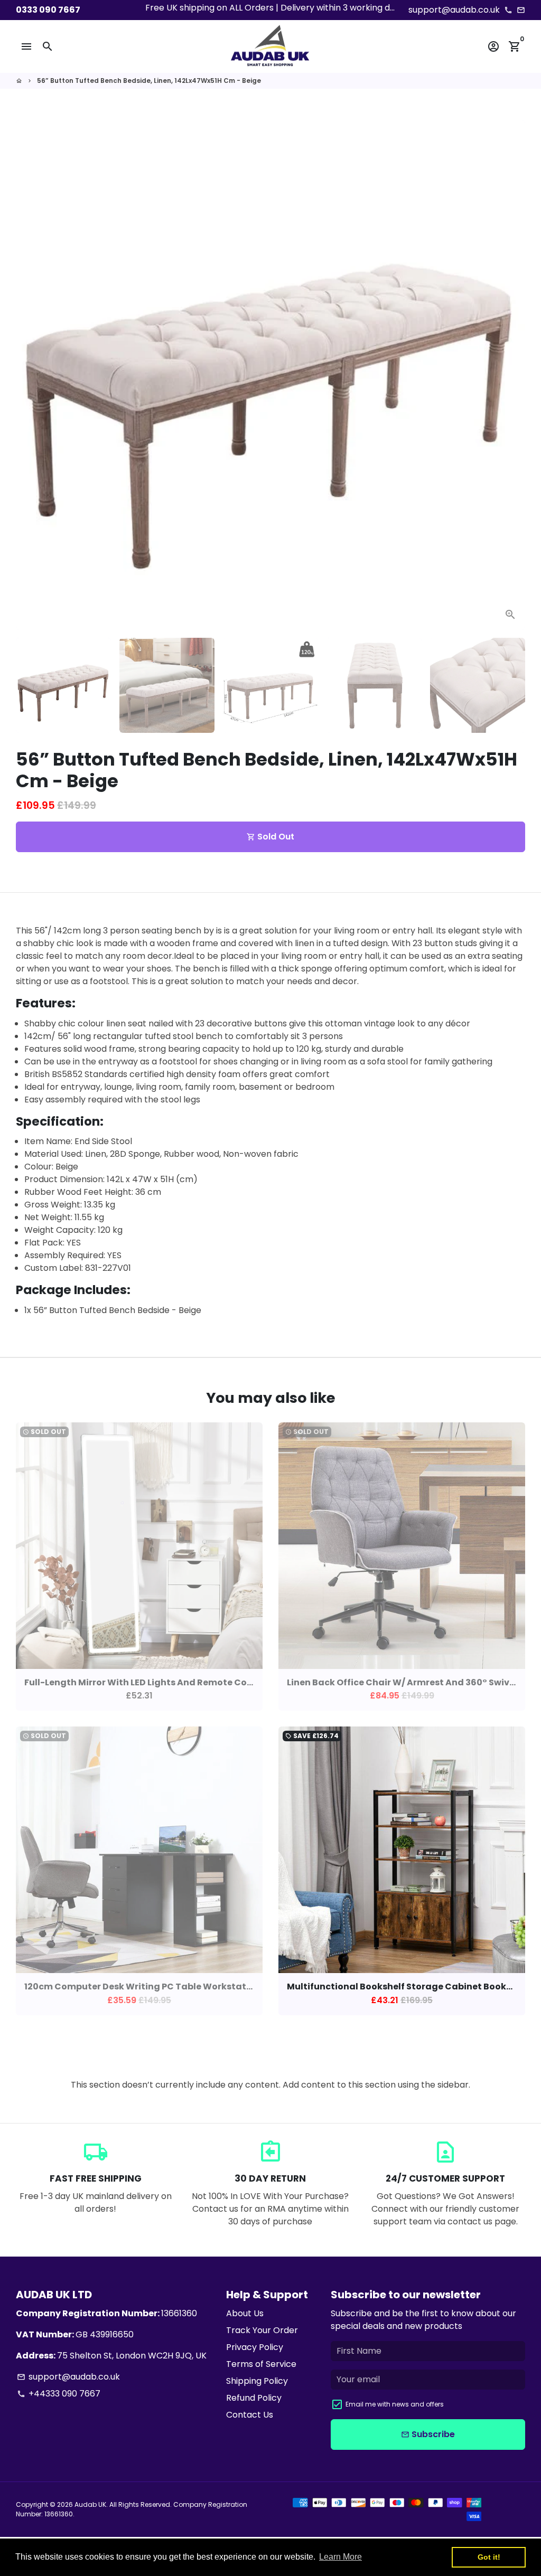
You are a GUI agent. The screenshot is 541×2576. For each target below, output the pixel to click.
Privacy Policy (255, 2347)
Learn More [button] (341, 2557)
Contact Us (250, 2415)
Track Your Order (262, 2330)
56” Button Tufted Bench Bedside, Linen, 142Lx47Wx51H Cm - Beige (149, 81)
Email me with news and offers (395, 2404)
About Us (245, 2313)
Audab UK (90, 2504)
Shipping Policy (257, 2381)
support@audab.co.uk (68, 2377)
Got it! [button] (489, 2557)
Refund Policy (254, 2398)
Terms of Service (261, 2364)
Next (511, 375)
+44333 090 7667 (59, 2394)
